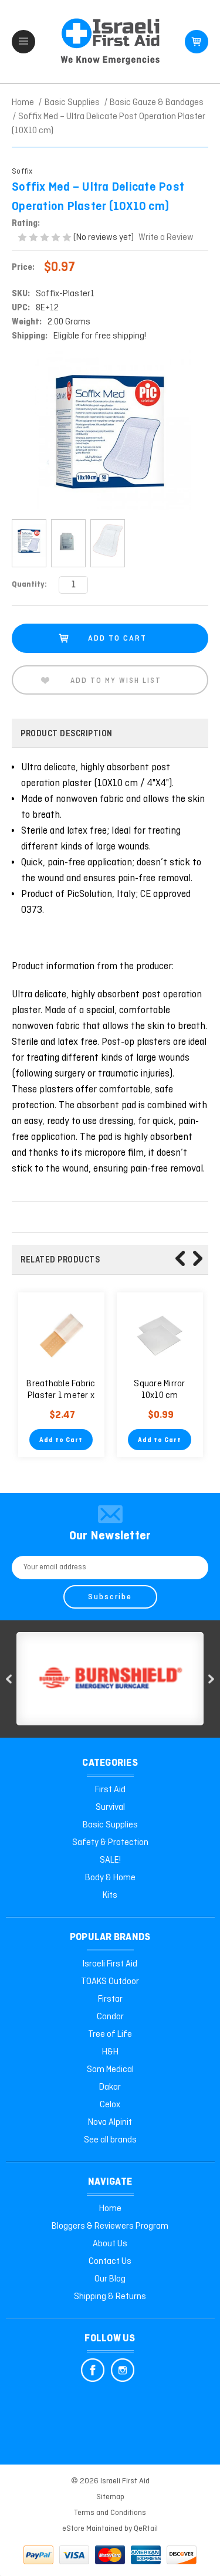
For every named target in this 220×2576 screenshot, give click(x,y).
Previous (180, 1258)
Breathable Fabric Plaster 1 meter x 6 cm (61, 1396)
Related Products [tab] (60, 1260)
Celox (110, 2105)
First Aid (110, 1790)
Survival (110, 1807)
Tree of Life (110, 2035)
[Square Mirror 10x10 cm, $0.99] (160, 1336)
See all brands (110, 2140)
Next (198, 1258)
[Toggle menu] (23, 42)
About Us (110, 2244)
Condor (110, 2017)
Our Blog (110, 2279)
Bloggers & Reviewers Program (110, 2226)
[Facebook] (93, 2370)
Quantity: (29, 585)
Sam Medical (110, 2070)
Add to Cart (61, 1440)
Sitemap (110, 2497)
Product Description (67, 734)
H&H (110, 2052)
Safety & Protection (110, 1843)
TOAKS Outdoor (110, 1982)
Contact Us (110, 2262)
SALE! (110, 1860)
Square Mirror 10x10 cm (159, 1390)
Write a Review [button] (166, 238)
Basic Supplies (110, 1825)
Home (110, 2209)
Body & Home (110, 1878)
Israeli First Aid (110, 1964)
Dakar (110, 2087)
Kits (110, 1895)
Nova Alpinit (110, 2123)
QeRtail (146, 2529)
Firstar (110, 1999)
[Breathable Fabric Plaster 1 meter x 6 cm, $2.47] (61, 1336)
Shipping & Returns (110, 2297)
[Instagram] (123, 2370)
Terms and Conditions (110, 2513)
